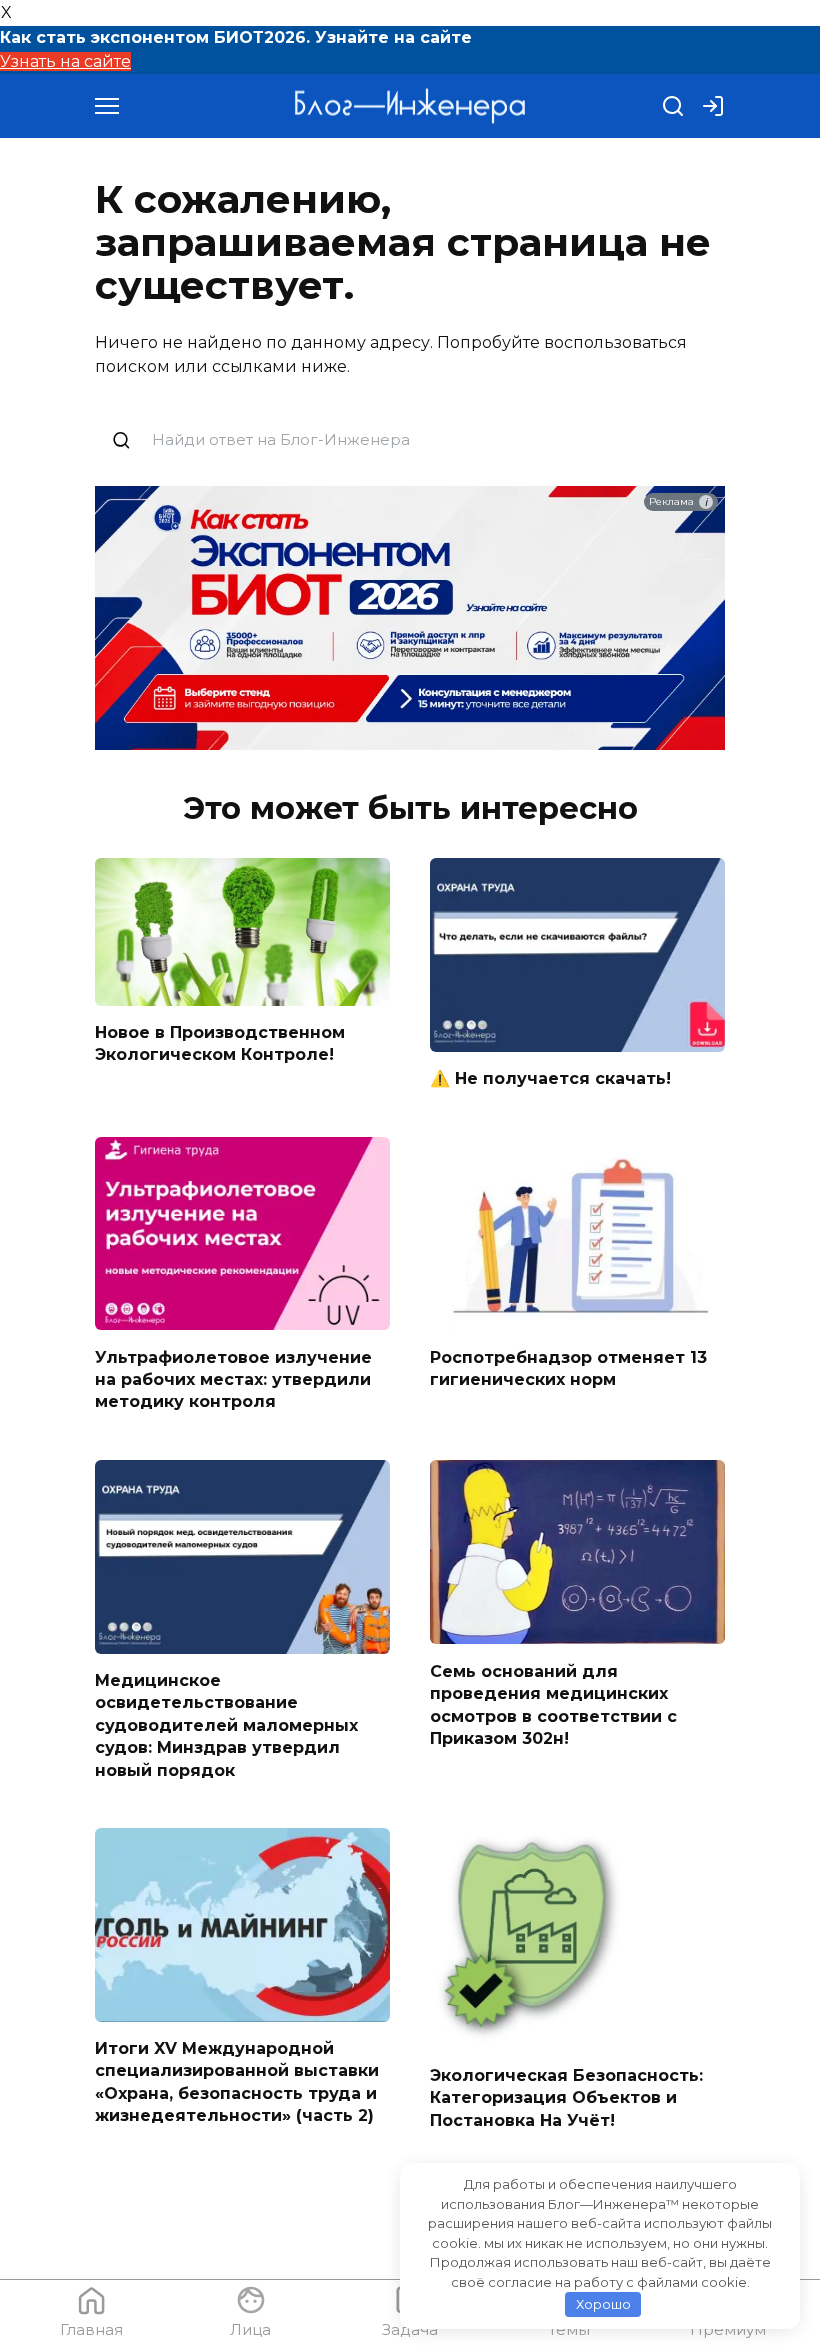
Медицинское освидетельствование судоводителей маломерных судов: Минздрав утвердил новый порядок (226, 1725)
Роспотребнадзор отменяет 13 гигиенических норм (568, 1367)
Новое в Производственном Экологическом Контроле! (220, 1043)
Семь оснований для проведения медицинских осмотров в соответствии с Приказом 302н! (553, 1704)
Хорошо (603, 2304)
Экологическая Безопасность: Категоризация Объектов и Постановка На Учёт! (566, 2097)
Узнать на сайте (65, 61)
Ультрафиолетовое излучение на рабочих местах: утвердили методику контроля (233, 1379)
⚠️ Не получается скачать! (550, 1078)
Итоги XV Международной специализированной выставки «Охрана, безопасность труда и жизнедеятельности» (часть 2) (237, 2082)
